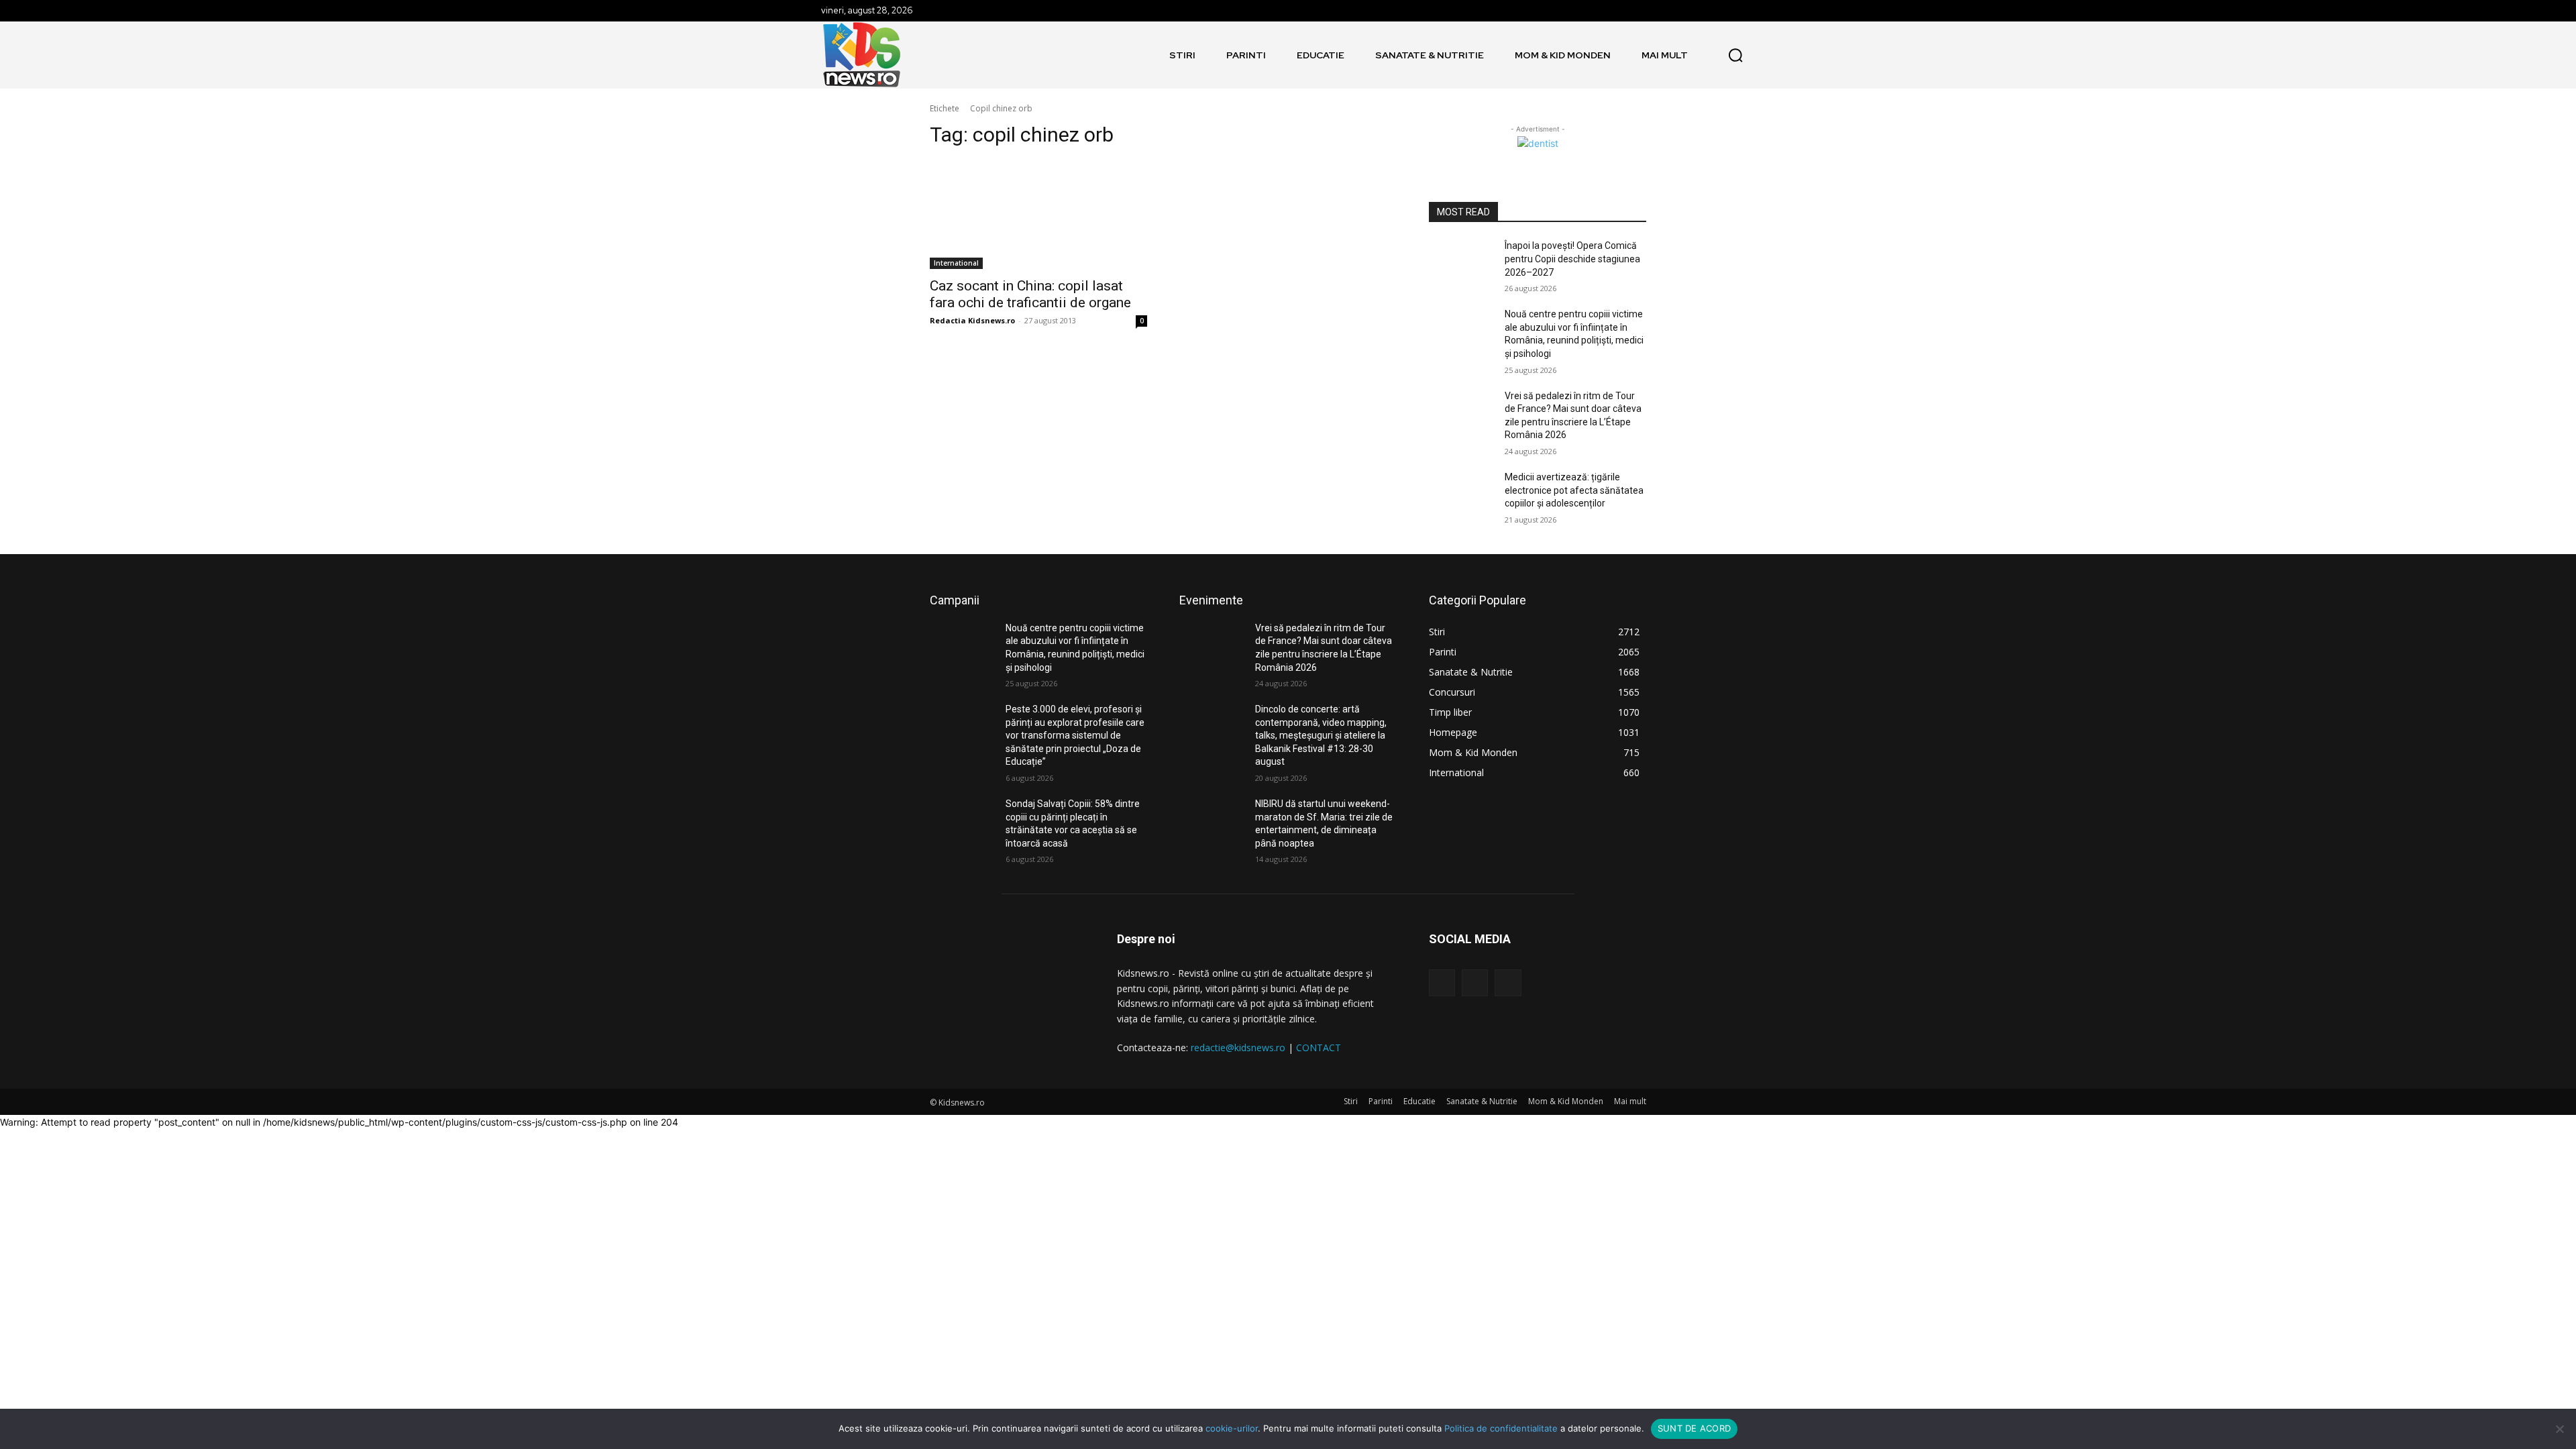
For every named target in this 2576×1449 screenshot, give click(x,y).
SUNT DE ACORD (1694, 1428)
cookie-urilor (1232, 1428)
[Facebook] (1442, 982)
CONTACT (1319, 1048)
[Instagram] (1475, 982)
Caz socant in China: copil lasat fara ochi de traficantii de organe (1030, 294)
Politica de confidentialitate (1501, 1428)
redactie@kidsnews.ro (1238, 1048)
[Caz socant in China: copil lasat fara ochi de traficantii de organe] (1038, 215)
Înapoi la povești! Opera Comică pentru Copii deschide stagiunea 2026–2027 (1572, 259)
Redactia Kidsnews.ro (972, 320)
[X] (1508, 982)
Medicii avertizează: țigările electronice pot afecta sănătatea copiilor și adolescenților (1574, 490)
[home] (1148, 55)
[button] (1735, 55)
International (956, 263)
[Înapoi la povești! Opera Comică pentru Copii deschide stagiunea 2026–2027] (1461, 262)
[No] (2559, 1429)
